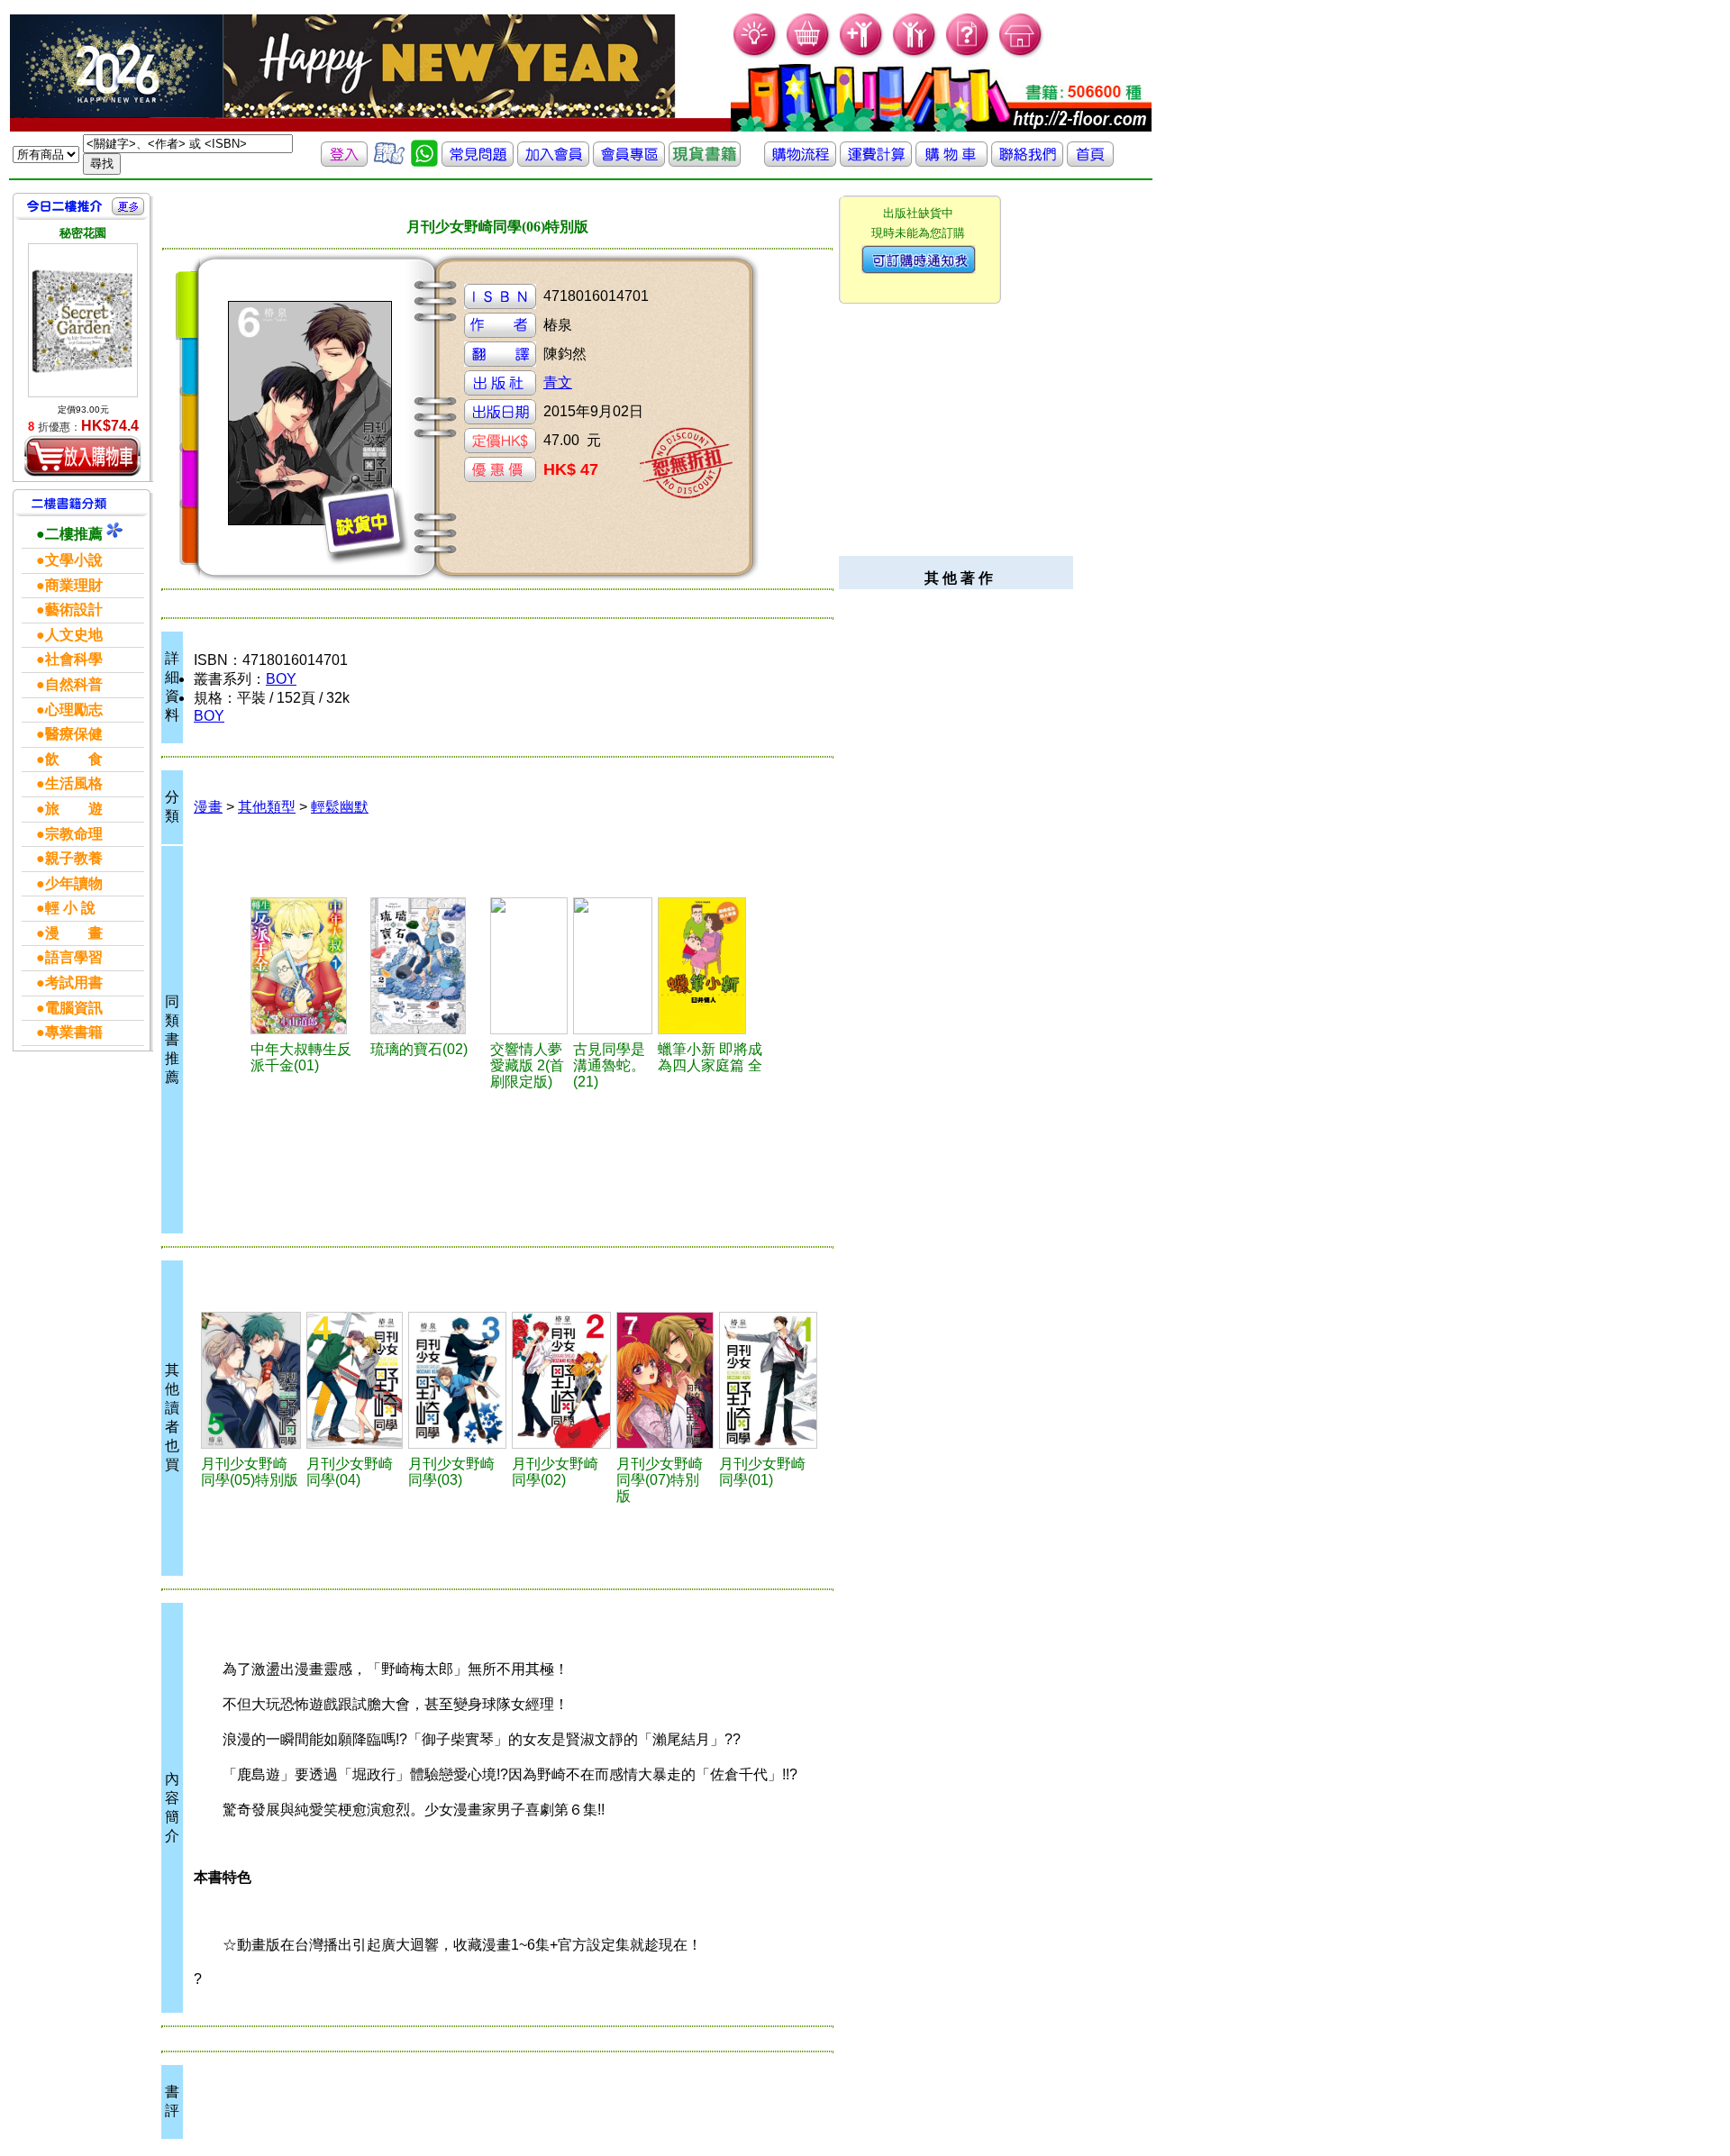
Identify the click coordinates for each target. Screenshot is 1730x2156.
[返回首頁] (1090, 162)
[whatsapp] (424, 162)
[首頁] (1021, 55)
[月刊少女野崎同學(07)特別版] (665, 1380)
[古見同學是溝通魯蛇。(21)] (613, 966)
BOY (281, 679)
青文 (558, 382)
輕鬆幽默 (340, 807)
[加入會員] (862, 55)
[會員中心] (915, 55)
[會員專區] (629, 162)
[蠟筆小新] (713, 966)
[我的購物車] (809, 55)
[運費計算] (876, 162)
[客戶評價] (389, 162)
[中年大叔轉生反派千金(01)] (308, 966)
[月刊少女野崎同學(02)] (561, 1380)
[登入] (344, 162)
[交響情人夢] (529, 966)
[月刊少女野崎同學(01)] (768, 1380)
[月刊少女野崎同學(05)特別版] (250, 1380)
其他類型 (267, 807)
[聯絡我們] (1027, 162)
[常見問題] (968, 55)
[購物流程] (800, 162)
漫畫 (208, 807)
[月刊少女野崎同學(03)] (457, 1380)
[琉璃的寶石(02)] (428, 966)
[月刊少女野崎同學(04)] (355, 1380)
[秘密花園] (83, 320)
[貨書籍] (705, 162)
